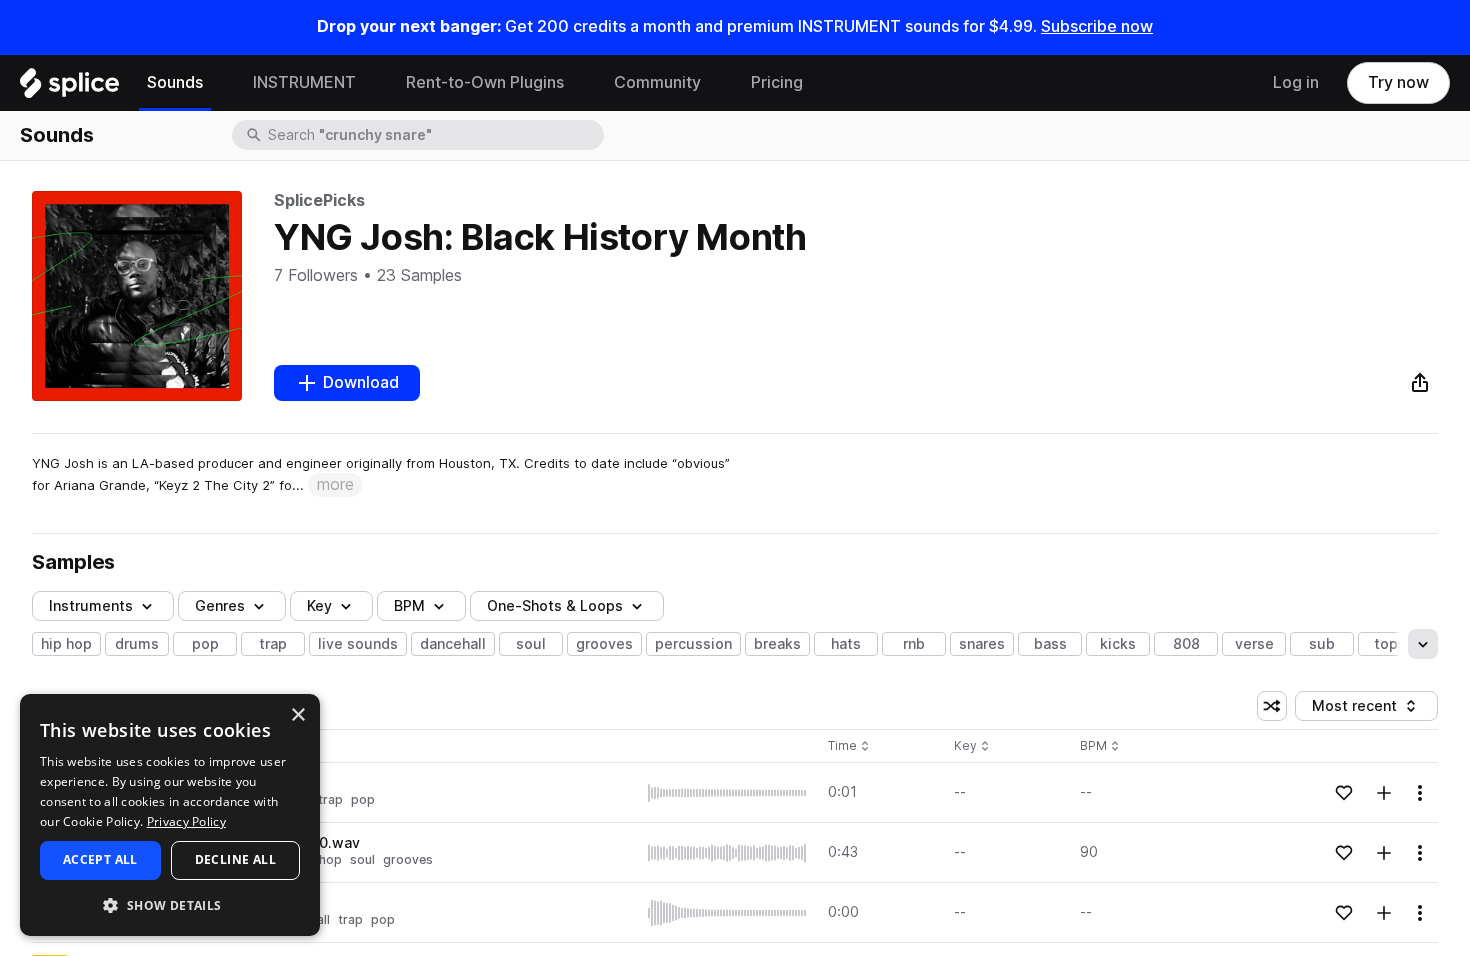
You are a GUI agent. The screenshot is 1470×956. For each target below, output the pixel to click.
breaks (777, 644)
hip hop (66, 644)
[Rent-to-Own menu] (579, 83)
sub (1322, 644)
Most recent (1364, 709)
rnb (914, 644)
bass (1050, 644)
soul (531, 644)
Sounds (175, 82)
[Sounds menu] (218, 83)
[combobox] (434, 135)
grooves (604, 644)
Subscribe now (1097, 26)
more (335, 484)
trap (273, 644)
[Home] (69, 88)
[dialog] (170, 815)
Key (973, 746)
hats (846, 644)
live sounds (358, 644)
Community (657, 82)
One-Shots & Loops (555, 606)
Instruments (91, 606)
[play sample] (728, 793)
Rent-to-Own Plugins (485, 82)
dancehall (453, 644)
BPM (409, 606)
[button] (170, 904)
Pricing (777, 82)
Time (849, 746)
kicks (1118, 644)
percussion (693, 644)
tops (1390, 644)
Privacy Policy (186, 821)
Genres (220, 606)
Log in (1296, 82)
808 (1186, 644)
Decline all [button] (235, 859)
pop (205, 644)
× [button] (297, 715)
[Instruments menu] (371, 83)
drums (137, 644)
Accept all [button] (100, 859)
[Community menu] (716, 83)
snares (982, 644)
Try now (1398, 82)
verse (1254, 644)
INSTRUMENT (304, 82)
